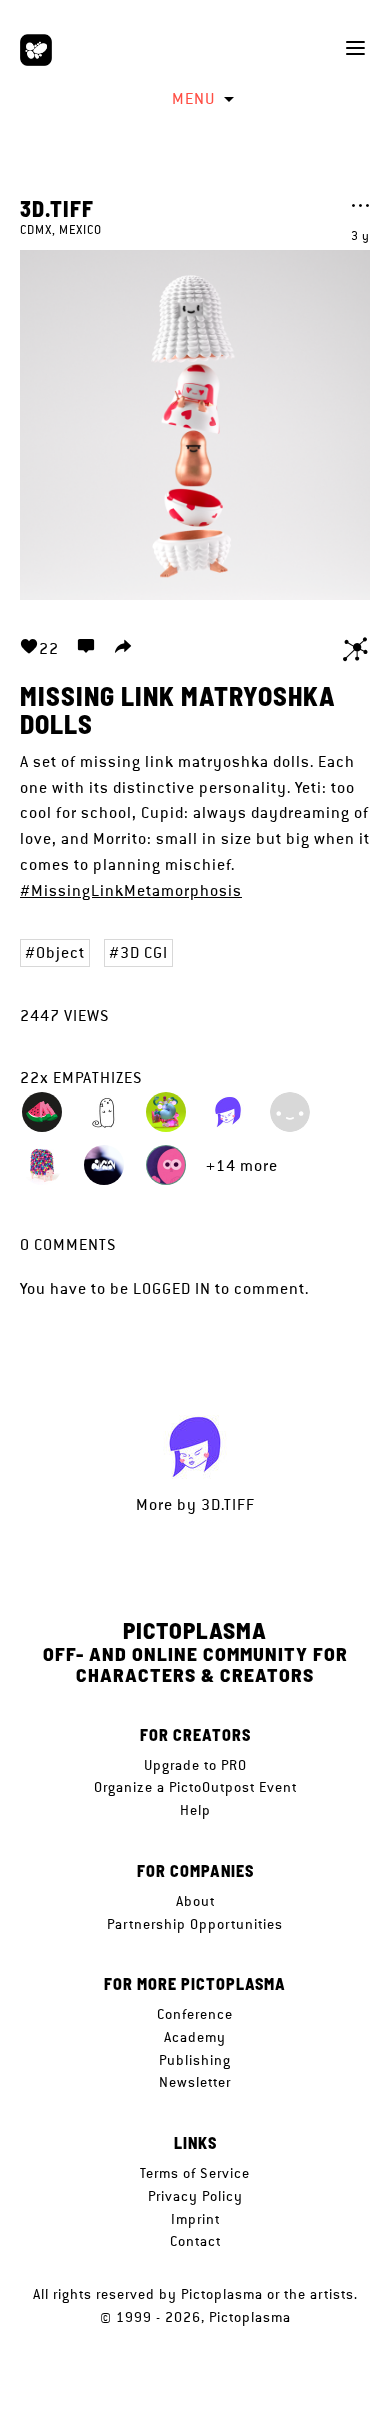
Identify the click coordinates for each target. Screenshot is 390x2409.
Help (195, 1810)
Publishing (195, 2060)
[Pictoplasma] (36, 50)
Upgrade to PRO (195, 1765)
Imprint (195, 2219)
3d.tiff (57, 208)
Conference (195, 2014)
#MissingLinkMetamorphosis (131, 890)
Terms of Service (195, 2173)
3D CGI (144, 952)
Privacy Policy (195, 2196)
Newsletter (195, 2082)
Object (60, 952)
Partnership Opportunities (195, 1924)
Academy (195, 2037)
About (195, 1901)
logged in (172, 1288)
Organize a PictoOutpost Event (195, 1787)
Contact (195, 2241)
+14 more (242, 1165)
